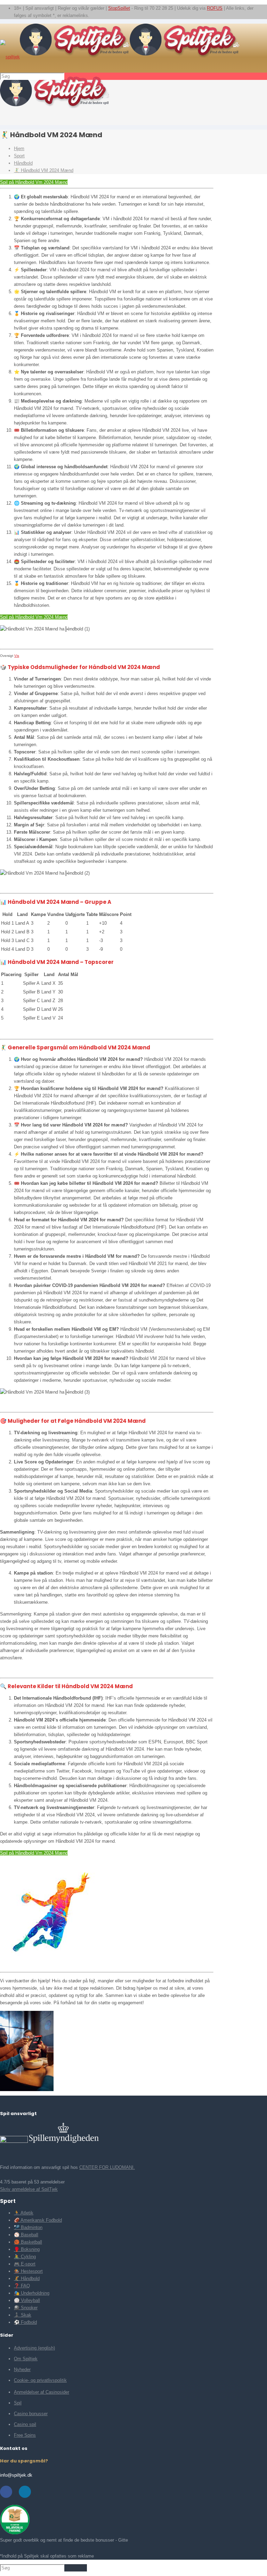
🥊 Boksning (27, 2249)
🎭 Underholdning (32, 2293)
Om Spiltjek (26, 2359)
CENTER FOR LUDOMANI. (107, 2167)
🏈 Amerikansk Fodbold (38, 2220)
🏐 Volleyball (27, 2300)
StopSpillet (119, 8)
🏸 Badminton (28, 2227)
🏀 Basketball (28, 2242)
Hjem (19, 148)
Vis (17, 656)
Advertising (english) (34, 2348)
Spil (18, 2403)
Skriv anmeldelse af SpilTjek (29, 2189)
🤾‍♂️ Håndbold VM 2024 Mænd (44, 170)
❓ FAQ (22, 2286)
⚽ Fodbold (25, 2322)
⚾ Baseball (26, 2235)
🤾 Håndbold (27, 2278)
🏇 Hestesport (28, 2271)
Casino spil (25, 2424)
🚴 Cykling (25, 2257)
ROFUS (215, 8)
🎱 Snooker (26, 2308)
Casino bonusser (31, 2414)
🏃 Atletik (24, 2213)
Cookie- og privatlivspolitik (40, 2380)
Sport (19, 156)
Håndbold (23, 163)
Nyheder (22, 2369)
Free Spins (25, 2435)
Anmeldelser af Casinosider (42, 2392)
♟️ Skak (23, 2315)
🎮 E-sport (25, 2264)
